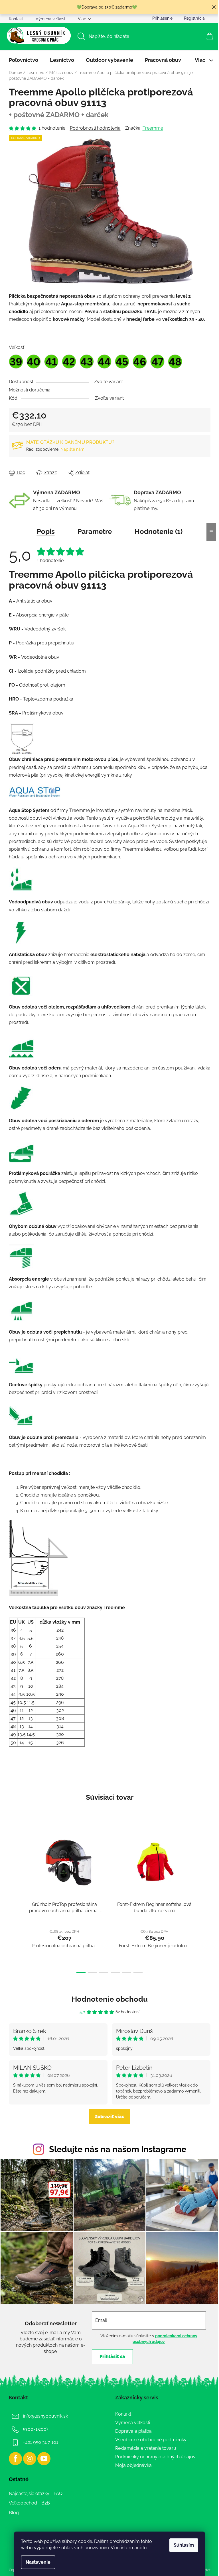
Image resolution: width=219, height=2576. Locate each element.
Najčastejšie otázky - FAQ (36, 2494)
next (206, 1900)
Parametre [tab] (95, 531)
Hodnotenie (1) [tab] (159, 531)
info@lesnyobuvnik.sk (45, 2416)
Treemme (153, 128)
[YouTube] (44, 2459)
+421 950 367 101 (41, 2442)
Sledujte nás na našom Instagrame (118, 2149)
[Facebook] (15, 2459)
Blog (14, 2513)
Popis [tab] (46, 531)
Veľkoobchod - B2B (29, 2503)
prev (13, 1900)
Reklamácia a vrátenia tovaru (146, 2448)
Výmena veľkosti (51, 19)
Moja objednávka (133, 2465)
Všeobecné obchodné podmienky (151, 2440)
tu (145, 2548)
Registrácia (194, 18)
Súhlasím (184, 2545)
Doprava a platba (133, 2431)
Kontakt (16, 19)
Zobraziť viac (109, 2117)
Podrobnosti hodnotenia (95, 128)
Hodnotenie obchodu (110, 1999)
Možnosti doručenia (30, 390)
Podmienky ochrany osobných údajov (155, 2457)
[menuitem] (24, 60)
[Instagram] (30, 2459)
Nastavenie (38, 2562)
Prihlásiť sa (112, 2356)
